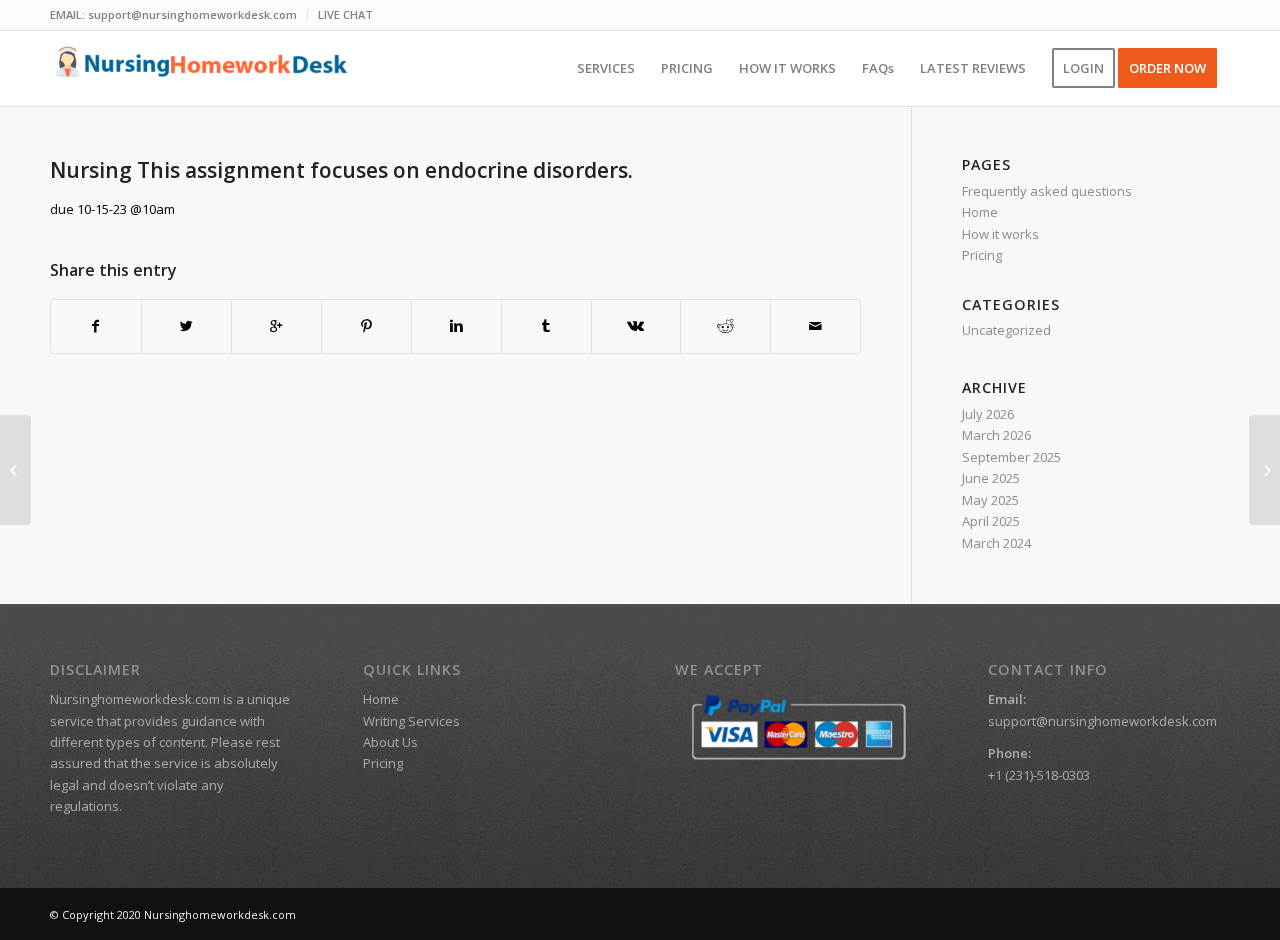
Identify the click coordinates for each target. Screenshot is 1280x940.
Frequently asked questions (1047, 191)
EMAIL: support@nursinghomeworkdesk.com (173, 14)
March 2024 (996, 543)
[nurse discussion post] (15, 470)
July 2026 (988, 414)
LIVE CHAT (345, 14)
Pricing (982, 255)
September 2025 (1011, 457)
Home (980, 212)
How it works (1000, 234)
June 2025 (991, 478)
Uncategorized (1006, 330)
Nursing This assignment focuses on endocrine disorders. (341, 170)
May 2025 (990, 500)
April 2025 (991, 521)
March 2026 (996, 435)
